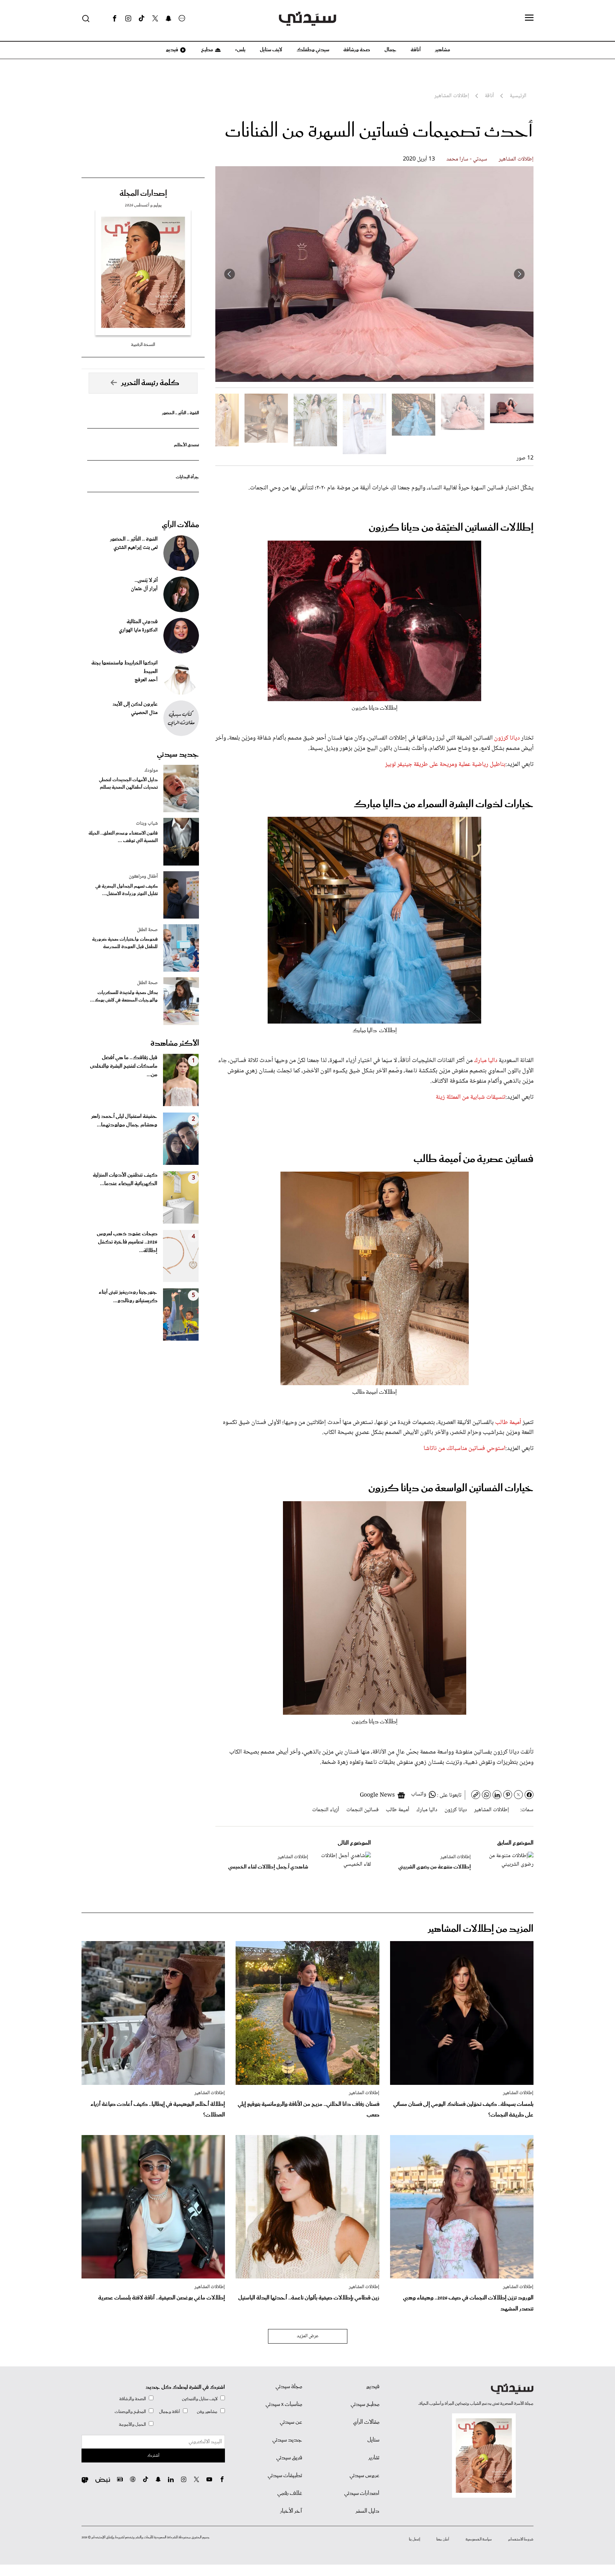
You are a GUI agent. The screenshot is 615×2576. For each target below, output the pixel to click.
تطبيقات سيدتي (285, 2476)
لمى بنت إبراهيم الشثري (136, 548)
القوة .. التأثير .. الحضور (180, 413)
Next (230, 274)
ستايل (373, 2440)
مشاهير (443, 50)
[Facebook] (115, 19)
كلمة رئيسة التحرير (150, 383)
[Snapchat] (169, 19)
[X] (155, 19)
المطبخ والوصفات (130, 2412)
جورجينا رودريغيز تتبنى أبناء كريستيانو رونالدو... (128, 1297)
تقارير (374, 2458)
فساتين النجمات (362, 1810)
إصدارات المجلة (143, 194)
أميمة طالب (508, 1423)
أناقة (416, 50)
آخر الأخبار (291, 2511)
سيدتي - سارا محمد (467, 159)
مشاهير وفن (207, 2412)
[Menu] (529, 18)
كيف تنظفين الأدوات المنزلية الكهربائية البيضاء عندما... (125, 1179)
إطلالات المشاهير (516, 159)
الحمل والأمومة (132, 2425)
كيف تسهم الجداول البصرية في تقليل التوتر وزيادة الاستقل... (127, 890)
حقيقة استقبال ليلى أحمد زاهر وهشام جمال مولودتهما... (124, 1121)
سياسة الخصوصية (479, 2539)
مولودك (151, 771)
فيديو (172, 50)
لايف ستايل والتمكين (200, 2399)
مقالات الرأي (180, 525)
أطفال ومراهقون (143, 877)
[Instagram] (128, 19)
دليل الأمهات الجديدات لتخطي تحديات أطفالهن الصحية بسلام (128, 784)
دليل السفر (367, 2511)
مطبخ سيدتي (365, 2404)
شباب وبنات (147, 824)
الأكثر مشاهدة (175, 1043)
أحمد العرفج (146, 680)
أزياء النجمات (326, 1810)
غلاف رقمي (290, 2493)
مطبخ (207, 50)
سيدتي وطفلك (313, 50)
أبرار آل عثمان (144, 589)
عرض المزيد (308, 2336)
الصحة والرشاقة (133, 2399)
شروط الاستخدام (521, 2539)
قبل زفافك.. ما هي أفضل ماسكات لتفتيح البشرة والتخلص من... (124, 1066)
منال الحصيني (144, 713)
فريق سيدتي (289, 2458)
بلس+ (240, 50)
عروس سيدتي (364, 2476)
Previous (519, 274)
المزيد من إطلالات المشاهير (481, 1929)
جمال (390, 50)
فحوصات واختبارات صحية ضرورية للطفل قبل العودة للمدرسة (125, 943)
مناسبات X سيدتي (284, 2404)
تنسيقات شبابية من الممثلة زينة (471, 1097)
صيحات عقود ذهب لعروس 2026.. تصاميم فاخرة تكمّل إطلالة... (127, 1242)
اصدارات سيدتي (362, 2493)
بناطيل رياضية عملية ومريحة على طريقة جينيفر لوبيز (445, 764)
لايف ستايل (271, 50)
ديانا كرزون (507, 738)
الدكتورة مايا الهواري (138, 630)
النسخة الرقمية (143, 345)
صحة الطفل (147, 930)
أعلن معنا (443, 2539)
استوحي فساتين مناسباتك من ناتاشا (464, 1449)
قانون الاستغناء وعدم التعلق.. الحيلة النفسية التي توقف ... (123, 837)
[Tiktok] (142, 19)
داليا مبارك (486, 1061)
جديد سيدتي (178, 755)
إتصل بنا (414, 2539)
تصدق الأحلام (186, 445)
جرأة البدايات (187, 477)
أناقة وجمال (170, 2412)
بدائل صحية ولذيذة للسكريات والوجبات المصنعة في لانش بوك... (124, 997)
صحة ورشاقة (357, 50)
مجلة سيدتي (289, 2387)
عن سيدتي (291, 2422)
